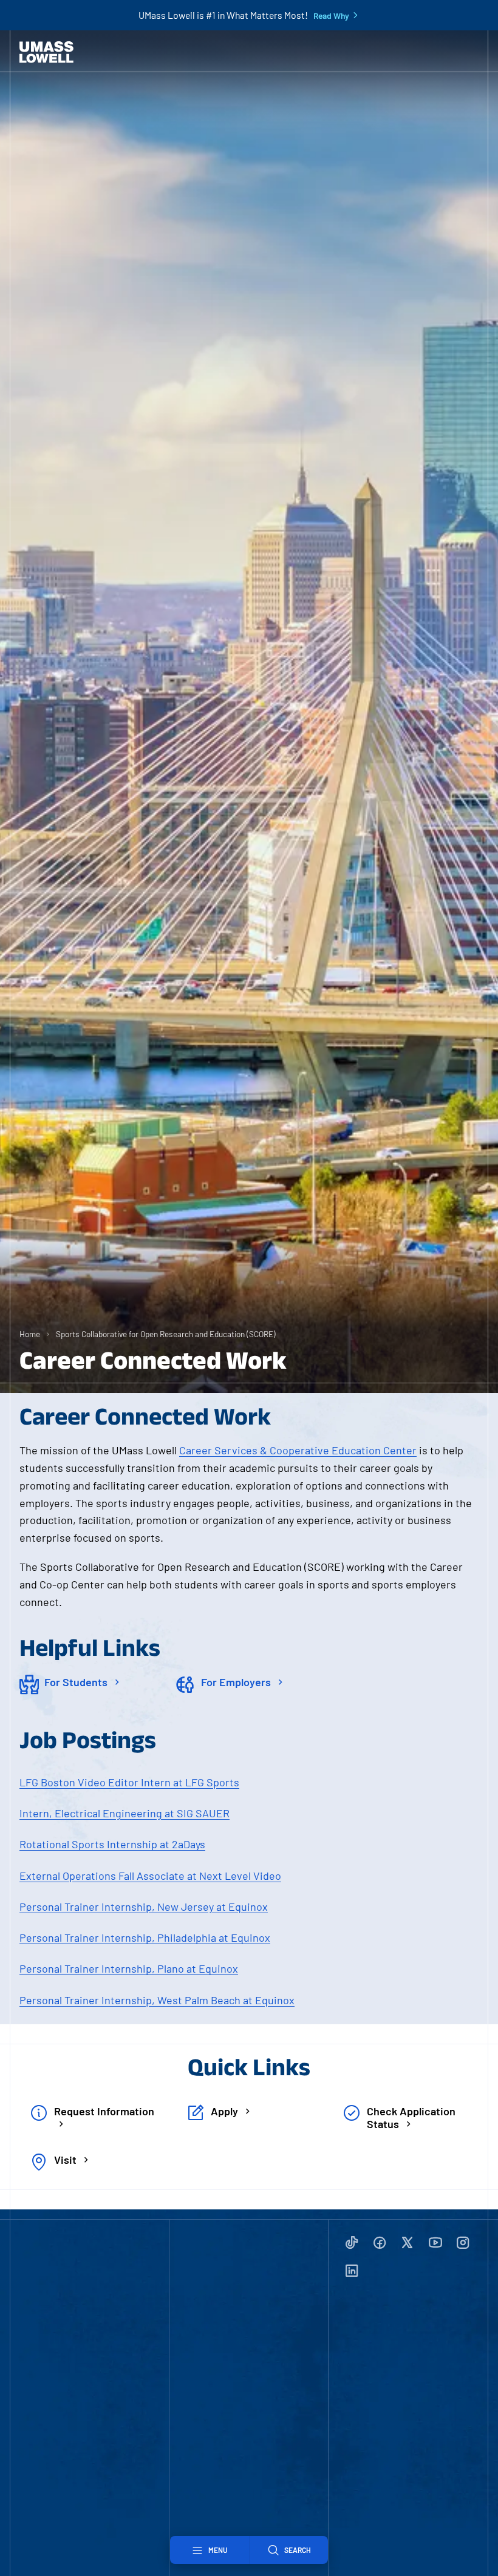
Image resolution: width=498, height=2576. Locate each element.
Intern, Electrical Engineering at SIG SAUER (124, 1813)
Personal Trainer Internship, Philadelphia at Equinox (145, 1937)
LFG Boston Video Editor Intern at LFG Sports (129, 1782)
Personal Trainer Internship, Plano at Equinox (129, 1968)
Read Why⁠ (331, 16)
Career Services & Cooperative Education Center (298, 1450)
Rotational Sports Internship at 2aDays (112, 1844)
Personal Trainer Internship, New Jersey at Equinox (144, 1907)
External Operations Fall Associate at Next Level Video (150, 1876)
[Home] (46, 52)
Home (30, 1334)
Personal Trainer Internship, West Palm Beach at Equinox (157, 2000)
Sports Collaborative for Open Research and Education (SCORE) (166, 1334)
